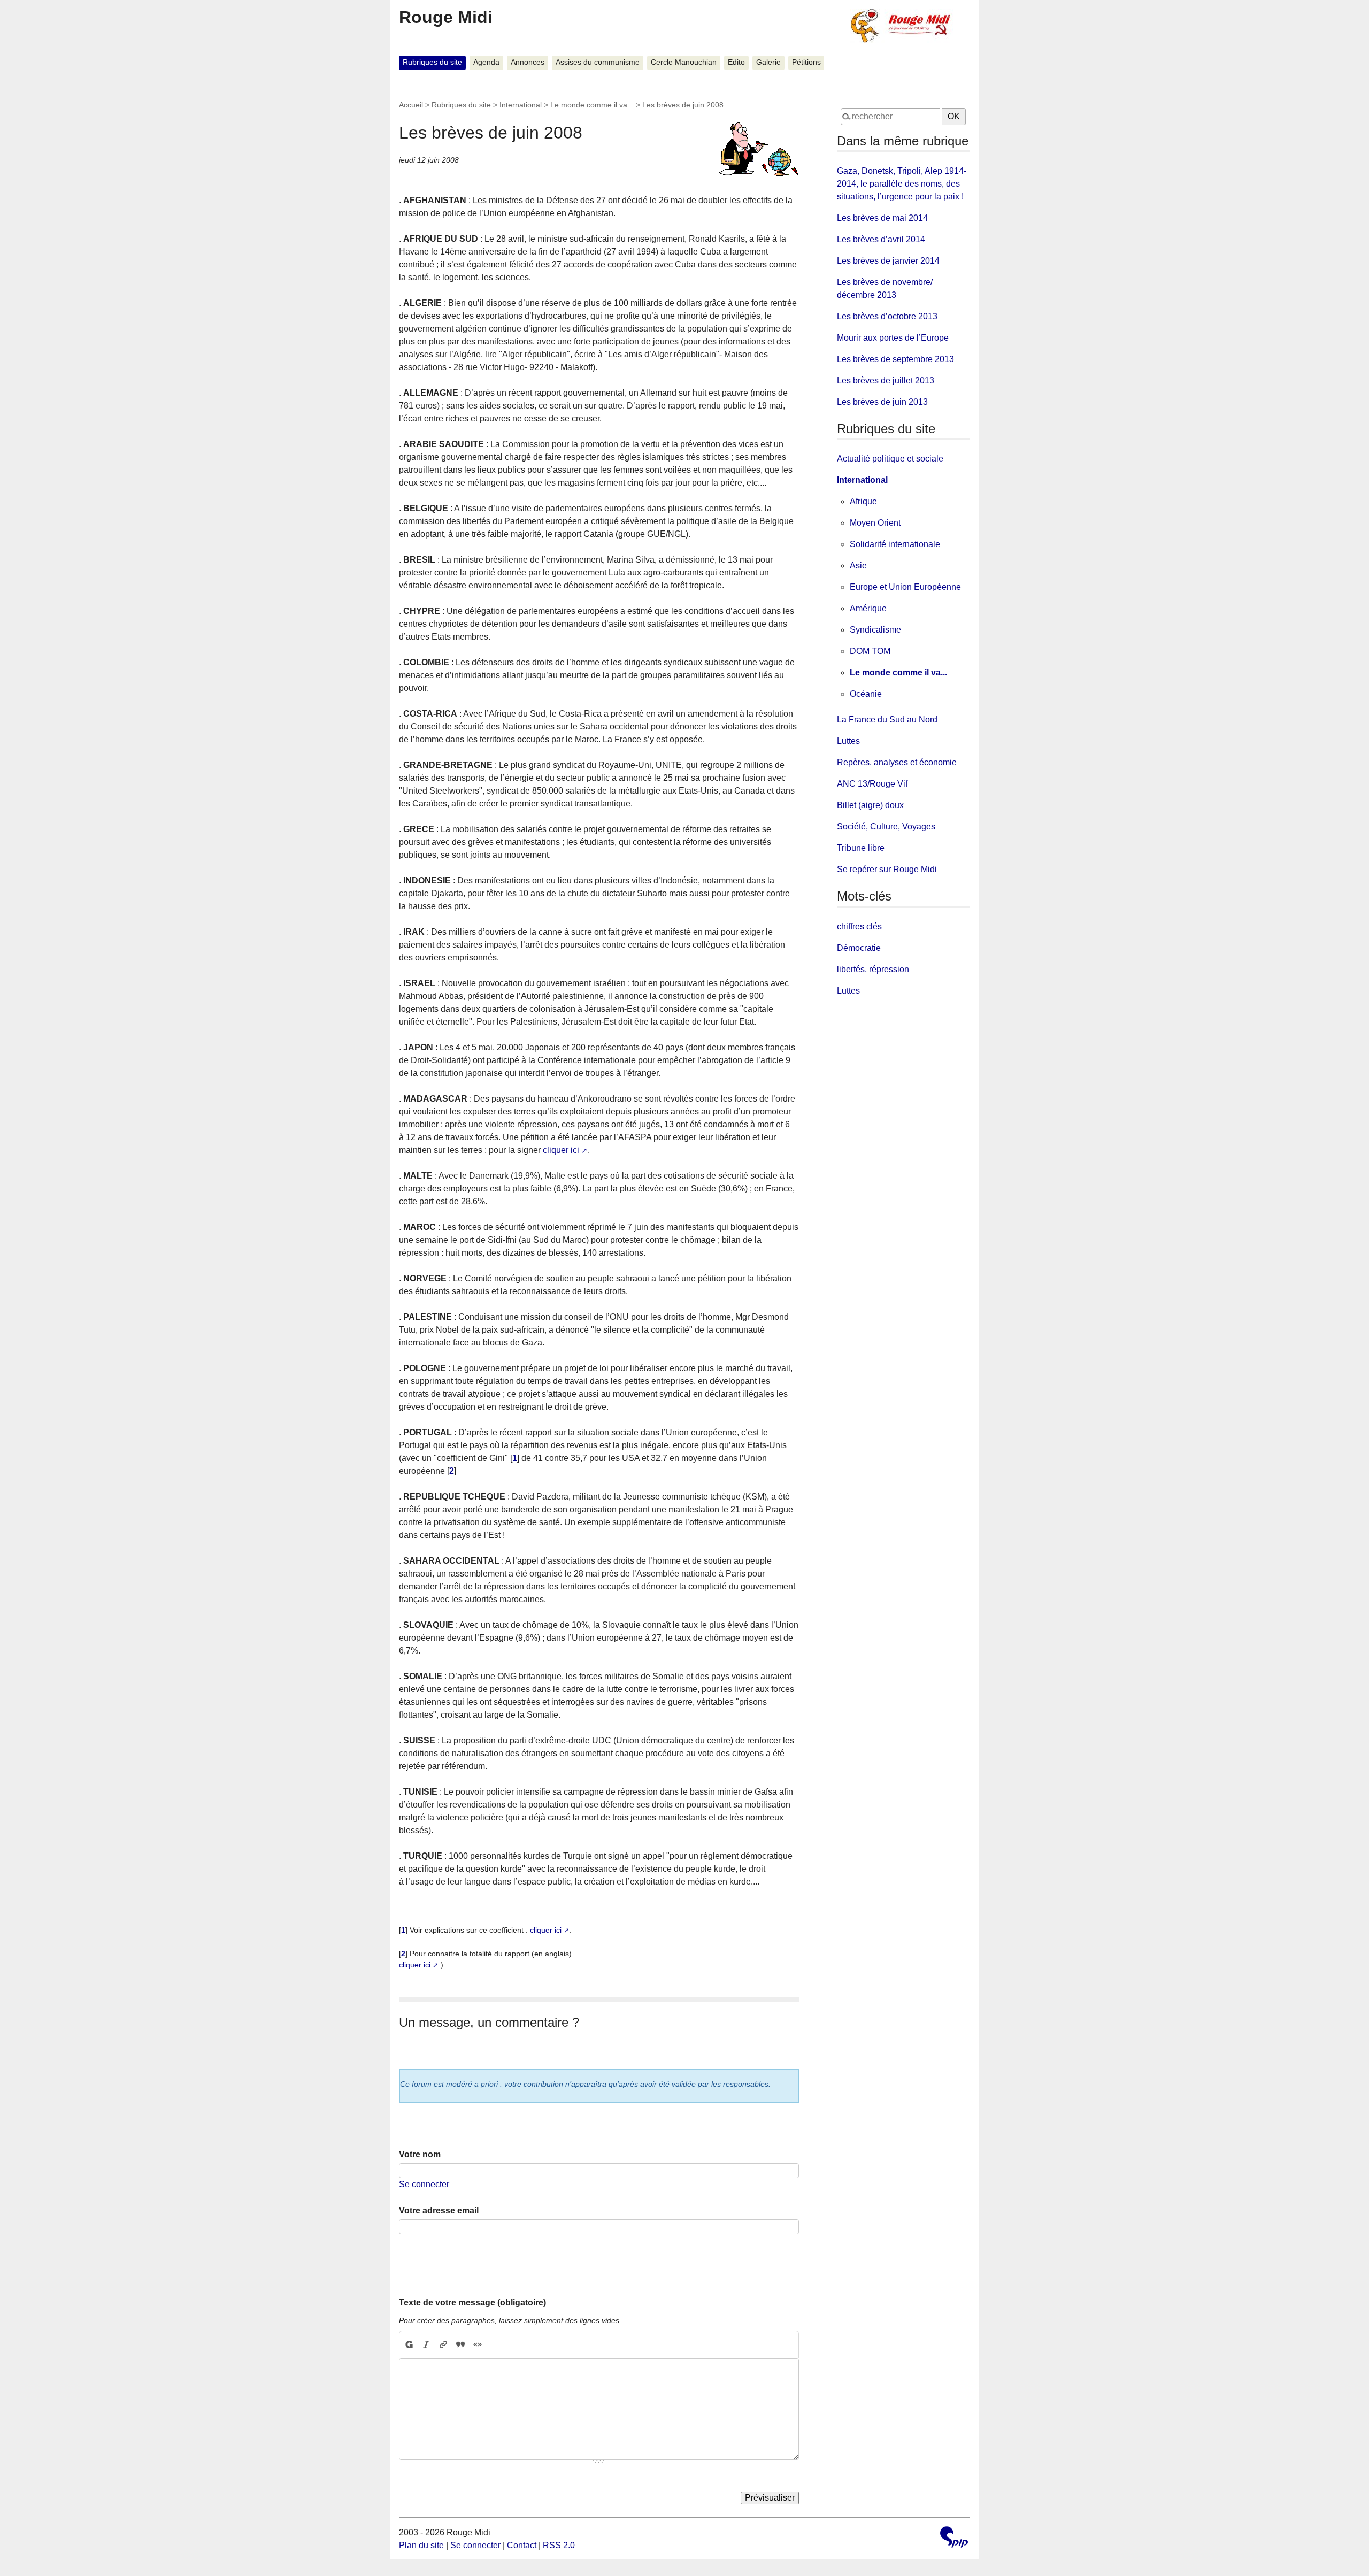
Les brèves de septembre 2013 (895, 359)
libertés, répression (873, 969)
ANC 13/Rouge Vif (872, 784)
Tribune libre (861, 848)
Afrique (863, 501)
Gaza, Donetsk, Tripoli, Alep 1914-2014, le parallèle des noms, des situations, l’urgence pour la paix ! (902, 184)
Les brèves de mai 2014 (882, 218)
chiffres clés (859, 926)
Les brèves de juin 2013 (882, 402)
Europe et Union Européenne (905, 587)
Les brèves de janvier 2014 (888, 261)
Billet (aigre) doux (870, 805)
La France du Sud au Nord (887, 720)
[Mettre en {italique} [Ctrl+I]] (426, 2344)
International (521, 105)
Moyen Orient (875, 523)
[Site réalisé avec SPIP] (954, 2538)
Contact (522, 2545)
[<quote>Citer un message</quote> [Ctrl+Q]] (460, 2344)
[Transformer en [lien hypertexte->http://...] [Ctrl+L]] (443, 2344)
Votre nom (420, 2154)
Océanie (866, 694)
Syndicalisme (875, 630)
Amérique (868, 608)
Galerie (768, 62)
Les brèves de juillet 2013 (886, 380)
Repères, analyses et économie (897, 762)
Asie (858, 566)
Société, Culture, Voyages (886, 826)
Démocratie (859, 948)
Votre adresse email (439, 2210)
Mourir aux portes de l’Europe (893, 338)
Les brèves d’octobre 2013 (887, 316)
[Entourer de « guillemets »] (478, 2344)
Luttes (848, 741)
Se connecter (424, 2184)
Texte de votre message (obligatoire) (472, 2302)
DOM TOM (870, 651)
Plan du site (421, 2545)
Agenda (486, 62)
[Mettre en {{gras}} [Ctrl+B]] (409, 2344)
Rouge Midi (446, 17)
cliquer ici (561, 1150)
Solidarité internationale (895, 544)
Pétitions (806, 62)
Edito (736, 62)
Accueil (411, 105)
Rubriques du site (432, 62)
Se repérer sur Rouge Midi (887, 869)
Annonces (528, 62)
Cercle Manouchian (684, 62)
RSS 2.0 (559, 2545)
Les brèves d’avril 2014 (881, 239)
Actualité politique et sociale (890, 459)
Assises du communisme (598, 62)
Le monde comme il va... (592, 105)
